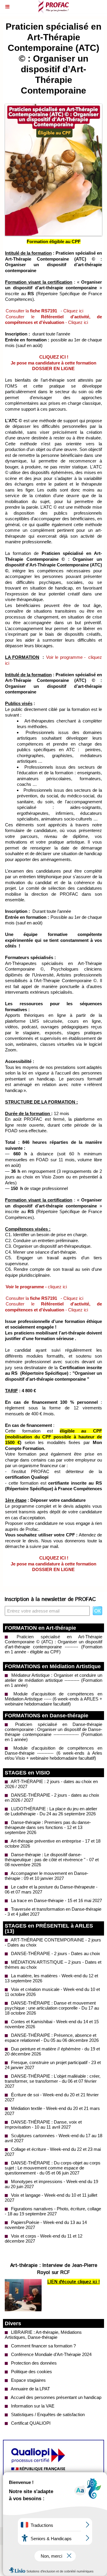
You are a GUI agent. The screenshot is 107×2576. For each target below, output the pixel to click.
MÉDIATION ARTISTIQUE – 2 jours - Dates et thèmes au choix (53, 1965)
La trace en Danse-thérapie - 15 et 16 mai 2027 (56, 1900)
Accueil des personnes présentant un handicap (56, 2397)
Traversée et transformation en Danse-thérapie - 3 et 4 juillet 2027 (53, 1912)
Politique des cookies (31, 2372)
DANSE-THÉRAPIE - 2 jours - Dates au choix (55, 1953)
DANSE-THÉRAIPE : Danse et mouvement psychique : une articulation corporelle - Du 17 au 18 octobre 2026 (52, 2008)
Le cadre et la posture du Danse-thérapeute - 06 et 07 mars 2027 (51, 1889)
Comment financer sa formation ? (43, 2346)
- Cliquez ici (71, 311)
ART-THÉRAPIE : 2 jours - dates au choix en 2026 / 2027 (51, 1784)
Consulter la (31, 311)
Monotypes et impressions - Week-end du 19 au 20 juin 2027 (51, 2184)
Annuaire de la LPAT (30, 2389)
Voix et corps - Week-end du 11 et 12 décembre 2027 (44, 2238)
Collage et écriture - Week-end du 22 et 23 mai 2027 (53, 2152)
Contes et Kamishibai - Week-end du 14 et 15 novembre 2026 (52, 2024)
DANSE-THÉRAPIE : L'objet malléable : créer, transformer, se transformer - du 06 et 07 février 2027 (53, 2081)
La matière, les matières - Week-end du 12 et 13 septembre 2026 (51, 1978)
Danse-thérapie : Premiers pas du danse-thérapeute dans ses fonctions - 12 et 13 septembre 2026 (48, 1827)
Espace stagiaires (28, 2380)
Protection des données (33, 2363)
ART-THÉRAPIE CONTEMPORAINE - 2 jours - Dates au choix (53, 1942)
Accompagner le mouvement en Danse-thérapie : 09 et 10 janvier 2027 (47, 1876)
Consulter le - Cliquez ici (53, 320)
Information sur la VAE (32, 2406)
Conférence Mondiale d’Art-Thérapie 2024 (51, 2354)
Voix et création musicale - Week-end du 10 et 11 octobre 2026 (52, 1992)
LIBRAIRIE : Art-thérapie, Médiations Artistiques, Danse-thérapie (43, 2335)
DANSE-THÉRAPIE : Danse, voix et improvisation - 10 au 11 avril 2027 (43, 2124)
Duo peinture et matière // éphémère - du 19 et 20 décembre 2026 (52, 2051)
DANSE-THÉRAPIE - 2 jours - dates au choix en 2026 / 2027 (52, 1798)
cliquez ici (36, 1287)
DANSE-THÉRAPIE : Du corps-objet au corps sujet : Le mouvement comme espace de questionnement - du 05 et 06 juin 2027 (53, 2168)
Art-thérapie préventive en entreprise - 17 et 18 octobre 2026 (53, 1843)
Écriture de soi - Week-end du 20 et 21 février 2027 (52, 2097)
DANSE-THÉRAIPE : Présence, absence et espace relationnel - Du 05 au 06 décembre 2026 (52, 2038)
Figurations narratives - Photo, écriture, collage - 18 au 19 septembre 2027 (53, 2211)
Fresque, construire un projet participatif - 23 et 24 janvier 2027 (53, 2065)
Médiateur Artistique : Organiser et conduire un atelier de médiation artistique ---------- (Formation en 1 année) (53, 1680)
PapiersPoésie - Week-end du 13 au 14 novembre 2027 (46, 2225)
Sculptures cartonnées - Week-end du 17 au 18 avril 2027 (53, 2138)
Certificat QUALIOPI (30, 2423)
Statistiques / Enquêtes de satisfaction (47, 2414)
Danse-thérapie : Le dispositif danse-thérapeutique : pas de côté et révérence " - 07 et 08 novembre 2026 (52, 1860)
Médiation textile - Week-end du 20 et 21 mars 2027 (52, 2111)
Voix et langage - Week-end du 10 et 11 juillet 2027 (51, 2198)
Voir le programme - (67, 657)
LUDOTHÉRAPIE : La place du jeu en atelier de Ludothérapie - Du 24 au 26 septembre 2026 (51, 1811)
